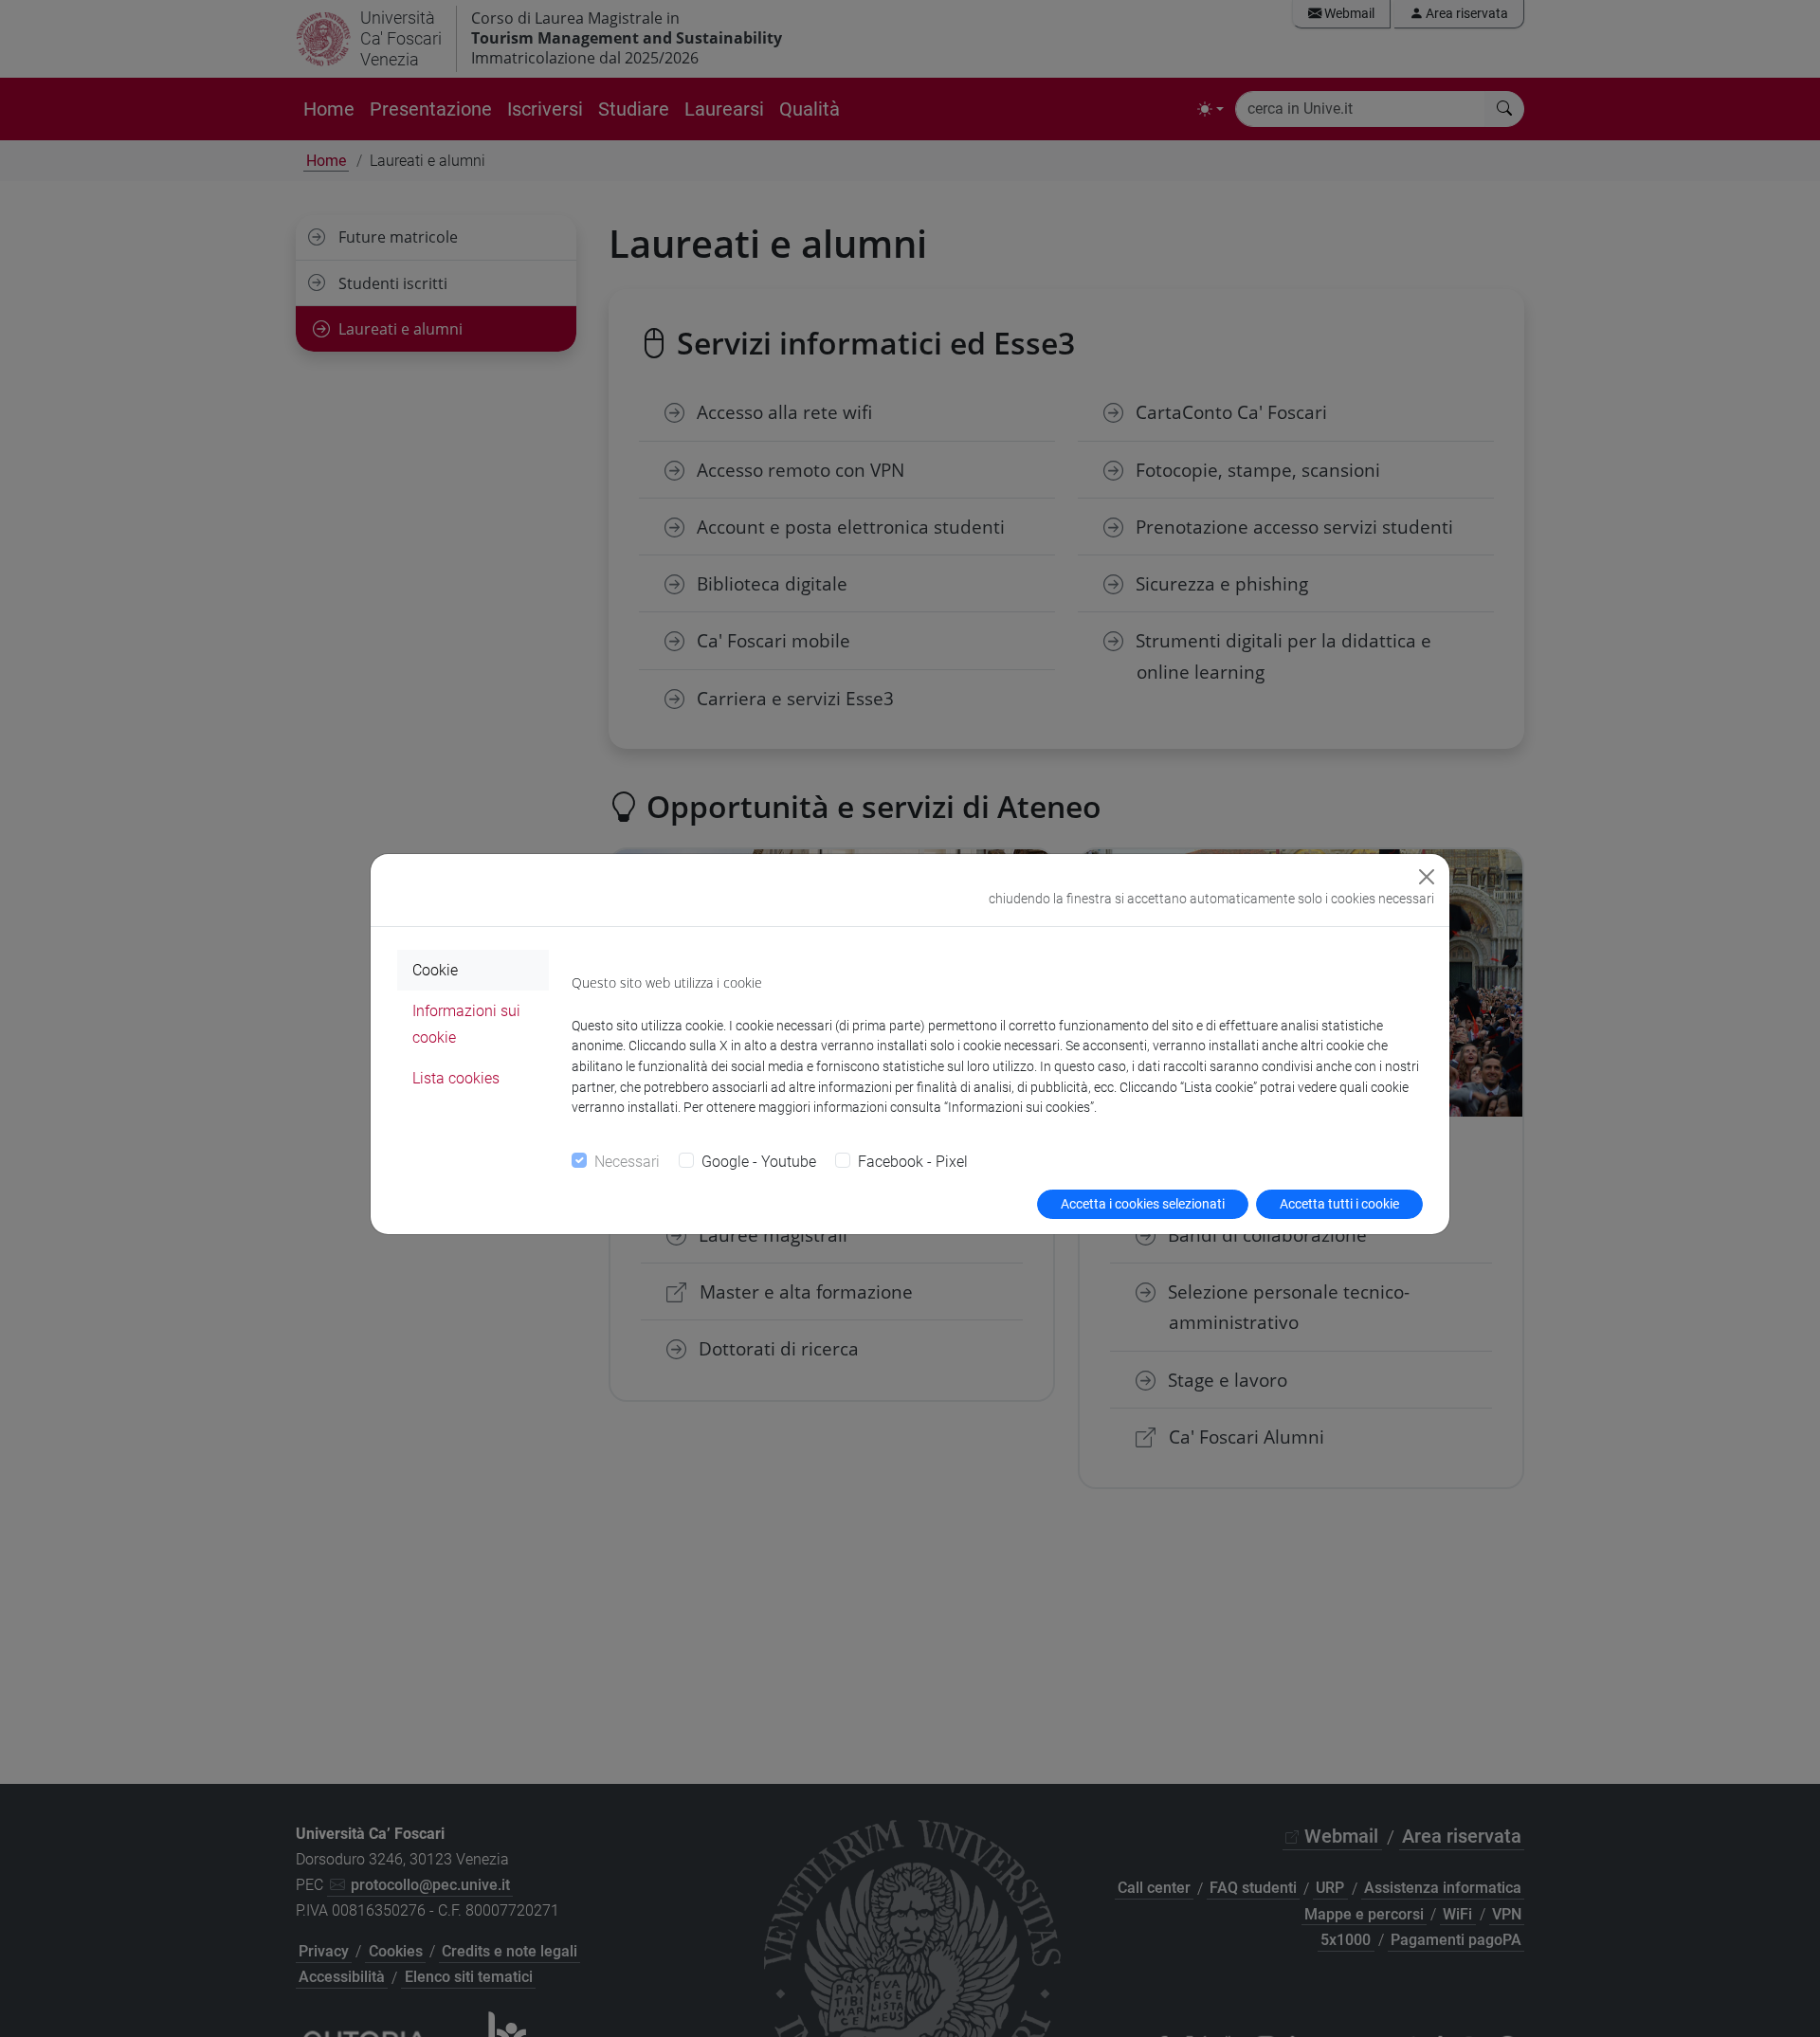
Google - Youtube (759, 1162)
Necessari (627, 1162)
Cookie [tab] (435, 970)
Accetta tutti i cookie (1339, 1204)
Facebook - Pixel (913, 1162)
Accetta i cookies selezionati (1143, 1204)
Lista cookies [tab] (456, 1078)
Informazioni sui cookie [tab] (466, 1024)
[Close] (1427, 877)
